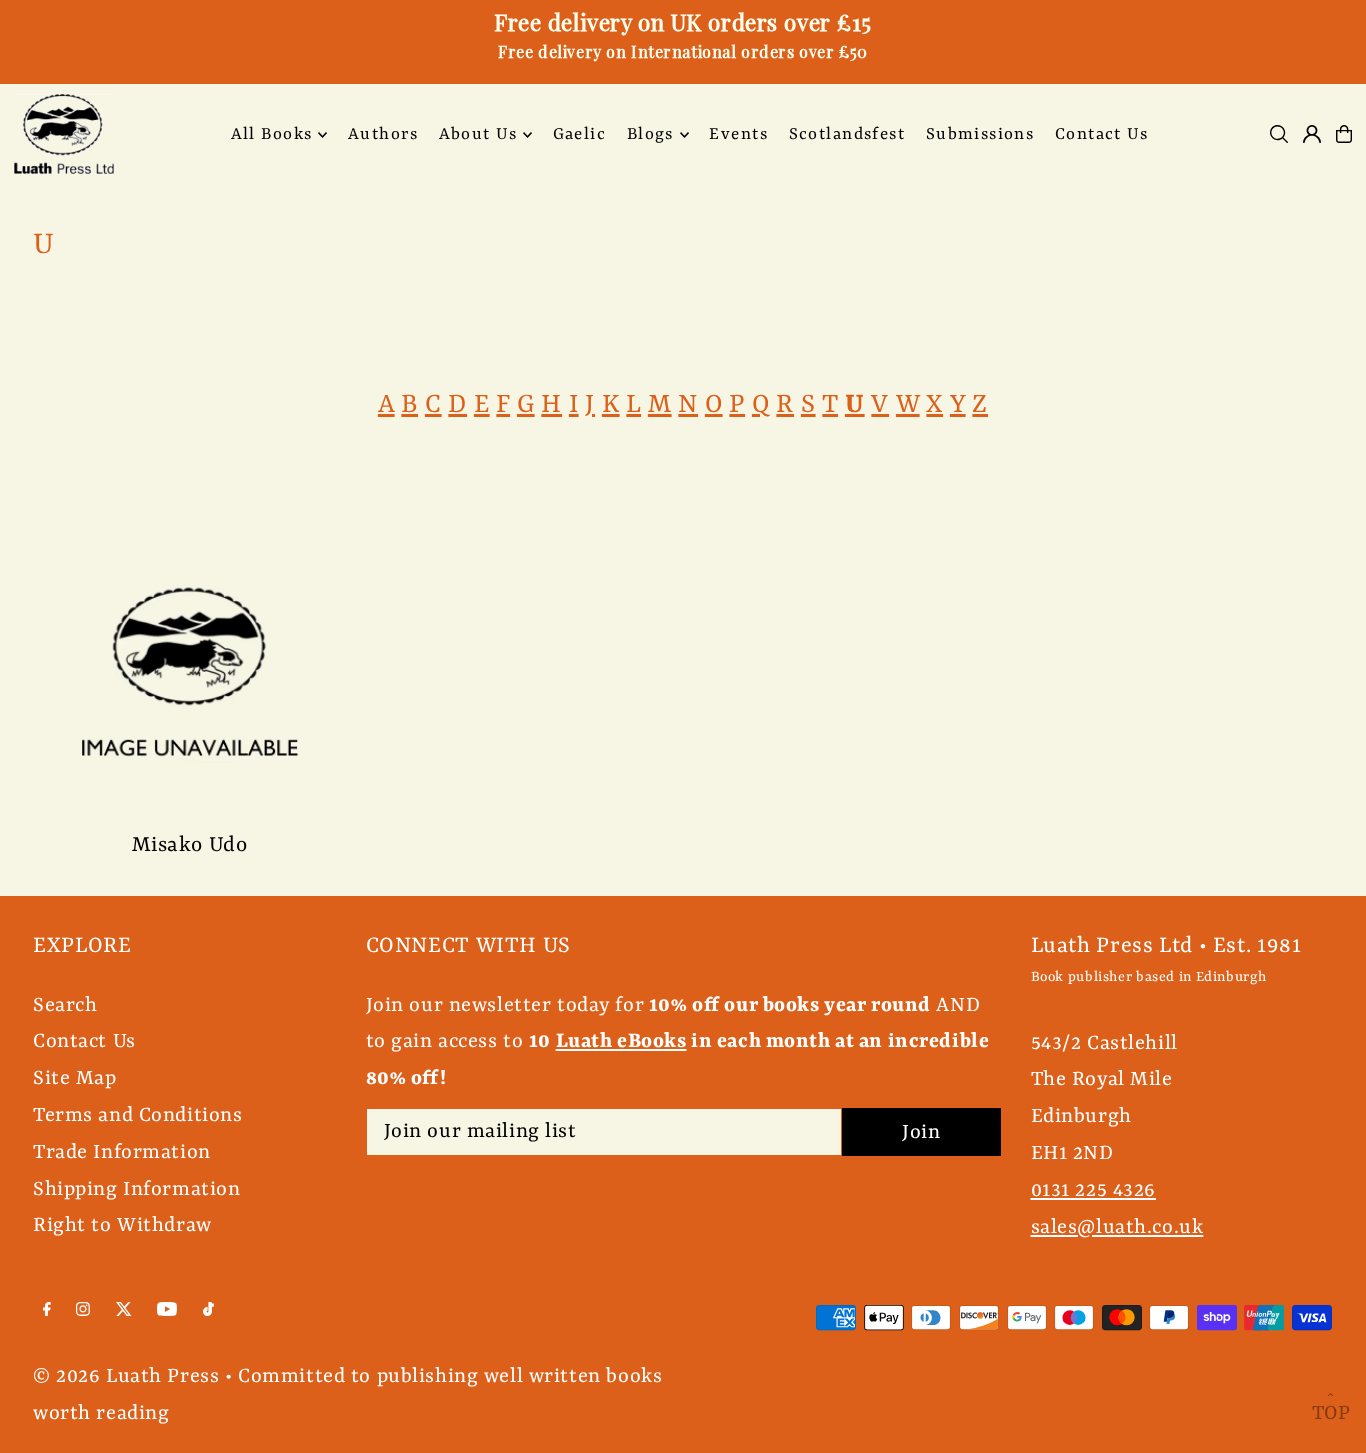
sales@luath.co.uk (1117, 1227)
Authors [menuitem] (383, 134)
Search (65, 1005)
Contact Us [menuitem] (1101, 134)
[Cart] (1344, 134)
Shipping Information (137, 1189)
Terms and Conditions (138, 1115)
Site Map (75, 1078)
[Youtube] (167, 1310)
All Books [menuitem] (272, 134)
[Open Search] (1279, 134)
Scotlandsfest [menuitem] (847, 134)
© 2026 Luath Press (126, 1376)
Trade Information (122, 1152)
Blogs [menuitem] (650, 134)
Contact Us (84, 1041)
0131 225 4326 (1093, 1190)
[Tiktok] (208, 1310)
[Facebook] (47, 1310)
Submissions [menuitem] (980, 134)
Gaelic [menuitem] (580, 134)
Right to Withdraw (122, 1225)
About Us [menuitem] (478, 134)
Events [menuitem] (738, 134)
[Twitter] (124, 1310)
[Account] (1312, 134)
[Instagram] (83, 1310)
